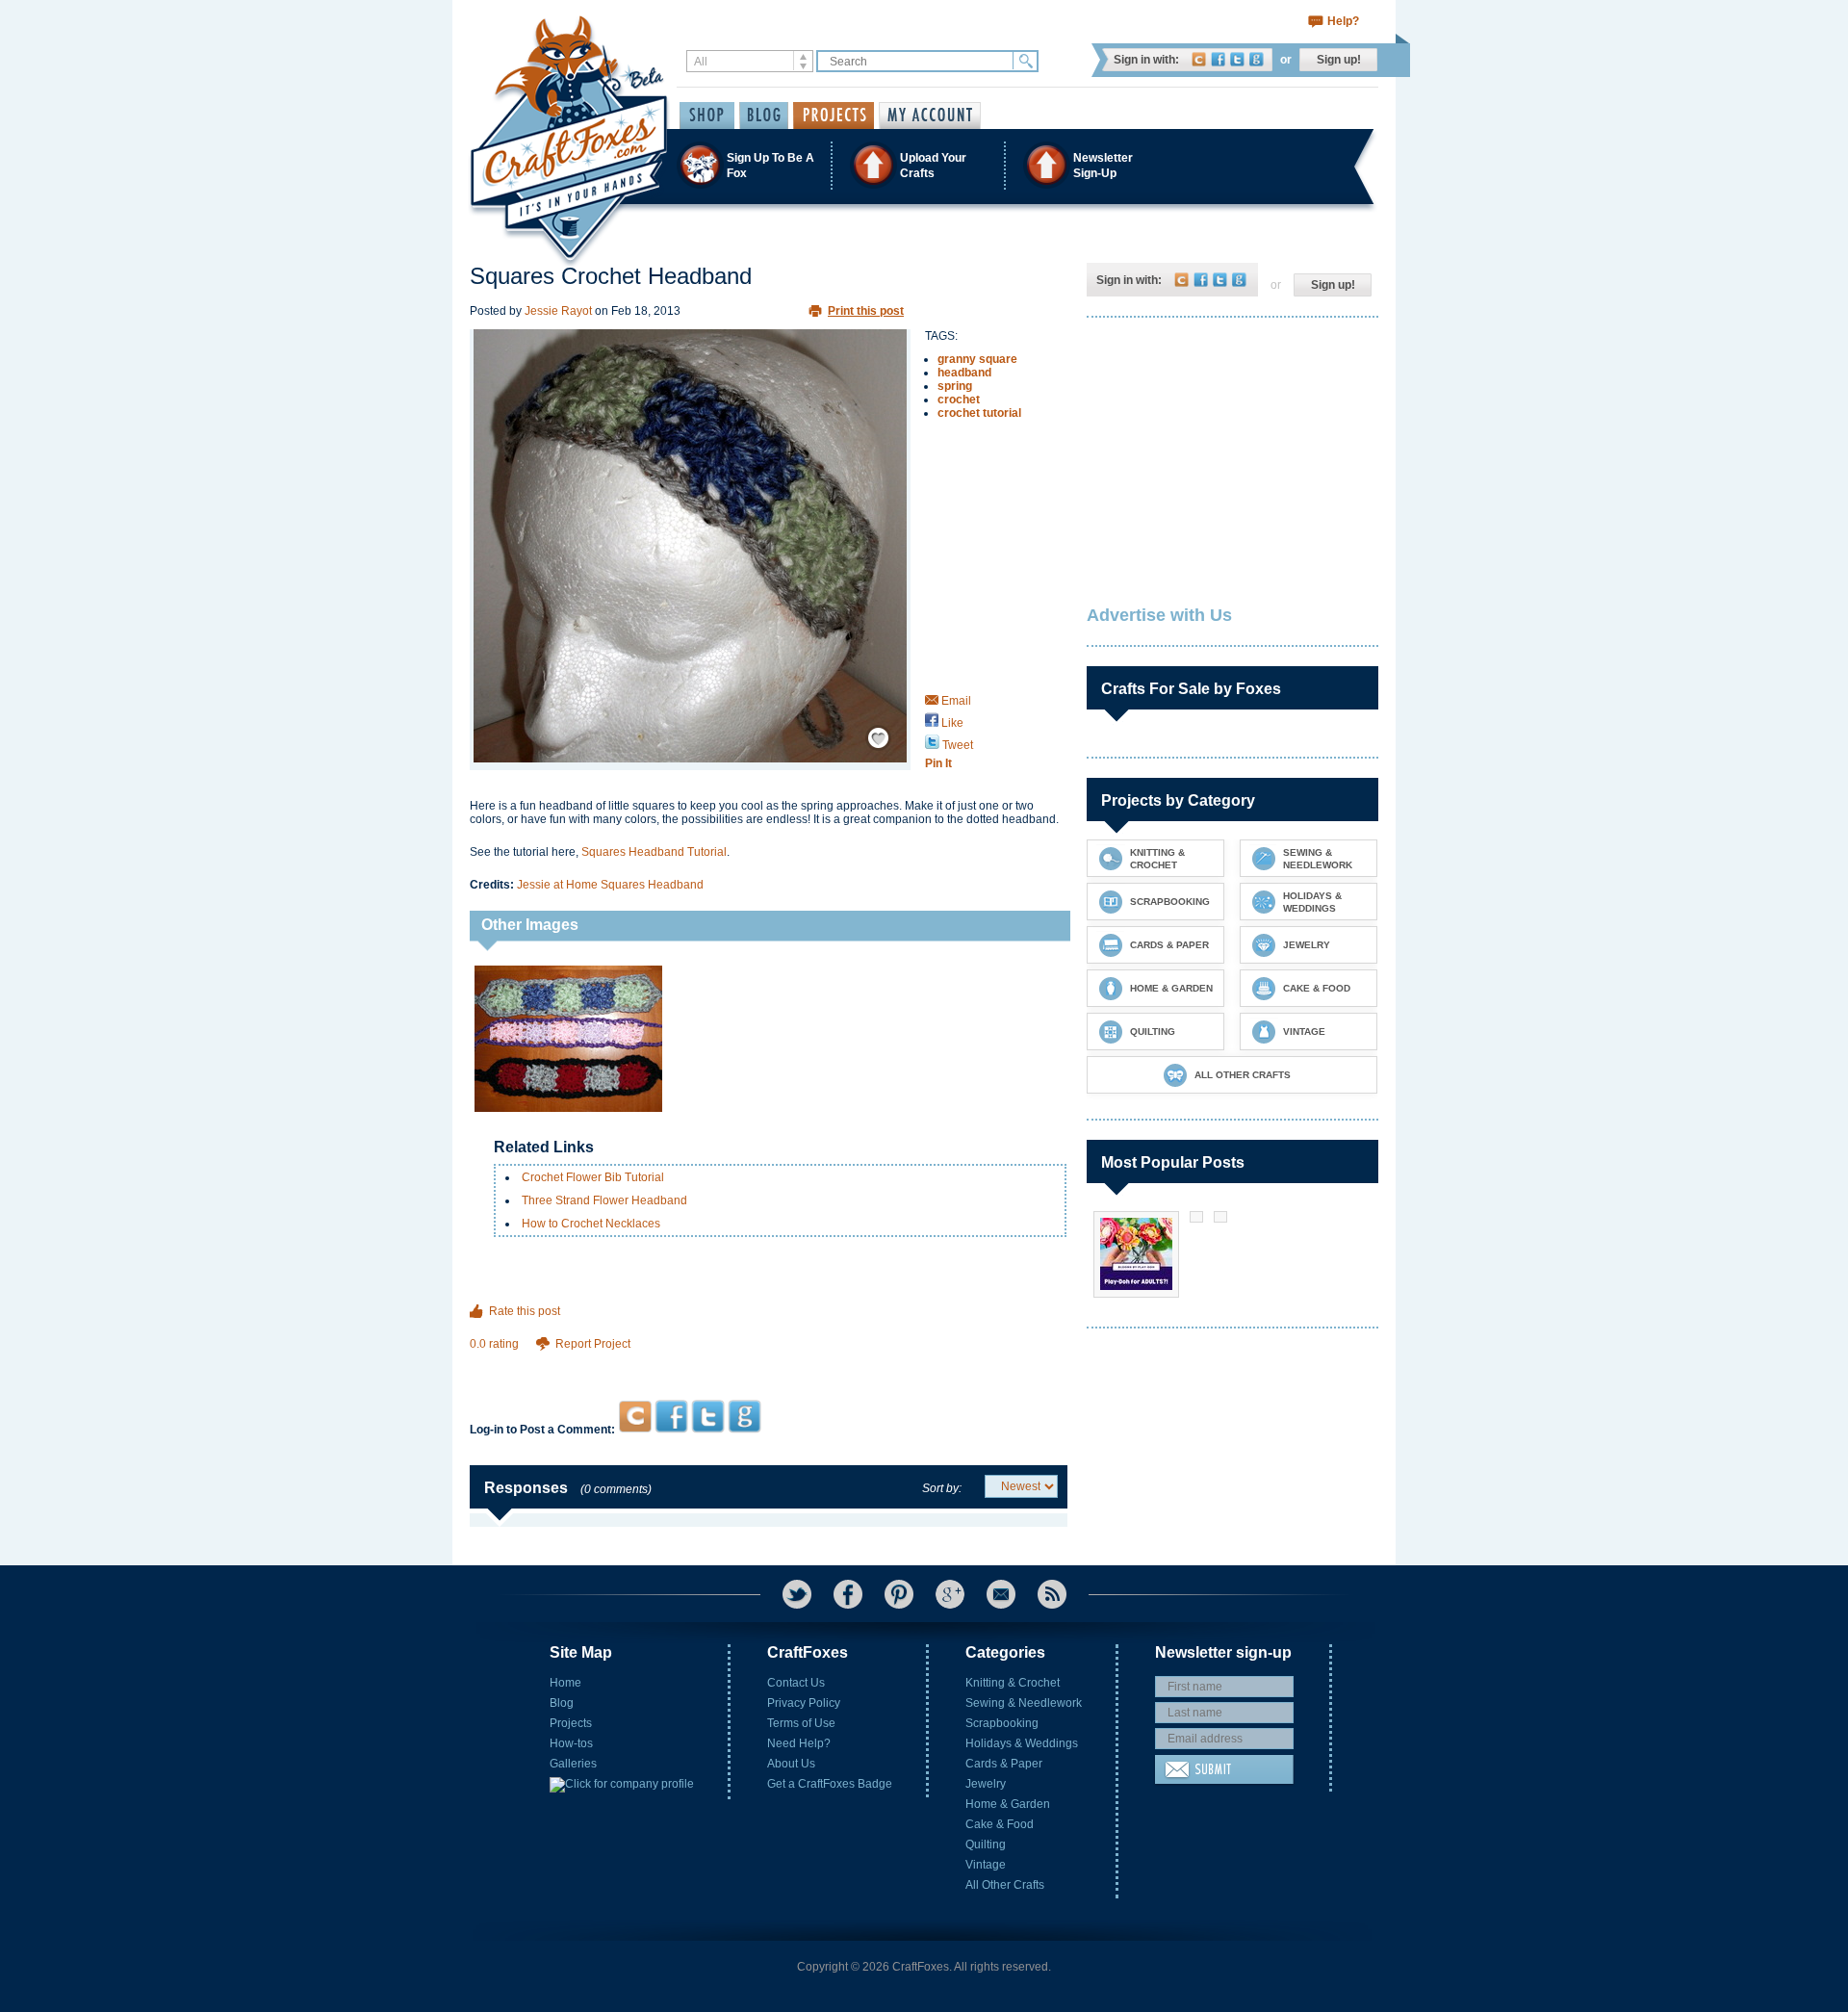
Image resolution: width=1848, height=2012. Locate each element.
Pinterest (899, 1594)
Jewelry (986, 1784)
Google (1257, 59)
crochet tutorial (979, 413)
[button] (923, 165)
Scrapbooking (1002, 1723)
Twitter (1237, 59)
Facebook (1218, 59)
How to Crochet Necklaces (591, 1224)
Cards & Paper (1004, 1764)
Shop (707, 116)
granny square (977, 359)
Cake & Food (1000, 1824)
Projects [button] (834, 116)
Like (951, 723)
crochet (959, 400)
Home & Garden (1008, 1804)
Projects (571, 1723)
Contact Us (796, 1683)
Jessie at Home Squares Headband (610, 885)
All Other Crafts (1005, 1885)
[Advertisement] (769, 1363)
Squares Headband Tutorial (654, 852)
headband (964, 373)
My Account (930, 116)
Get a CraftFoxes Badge (830, 1784)
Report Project (593, 1344)
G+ (950, 1594)
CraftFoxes (1199, 59)
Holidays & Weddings (1022, 1743)
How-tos (571, 1743)
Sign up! (1339, 60)
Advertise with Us (1159, 615)
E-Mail (1001, 1594)
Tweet (956, 745)
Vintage (986, 1865)
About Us (791, 1764)
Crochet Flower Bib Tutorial (593, 1177)
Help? (1343, 21)
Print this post (866, 311)
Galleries (573, 1764)
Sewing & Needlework (1024, 1703)
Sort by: (942, 1488)
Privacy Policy (804, 1703)
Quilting (986, 1844)
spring (955, 386)
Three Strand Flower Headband (604, 1200)
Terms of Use (801, 1723)
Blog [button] (764, 116)
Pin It (938, 763)
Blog (562, 1703)
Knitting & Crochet (1013, 1683)
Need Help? (799, 1743)
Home (565, 1683)
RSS (1052, 1594)
